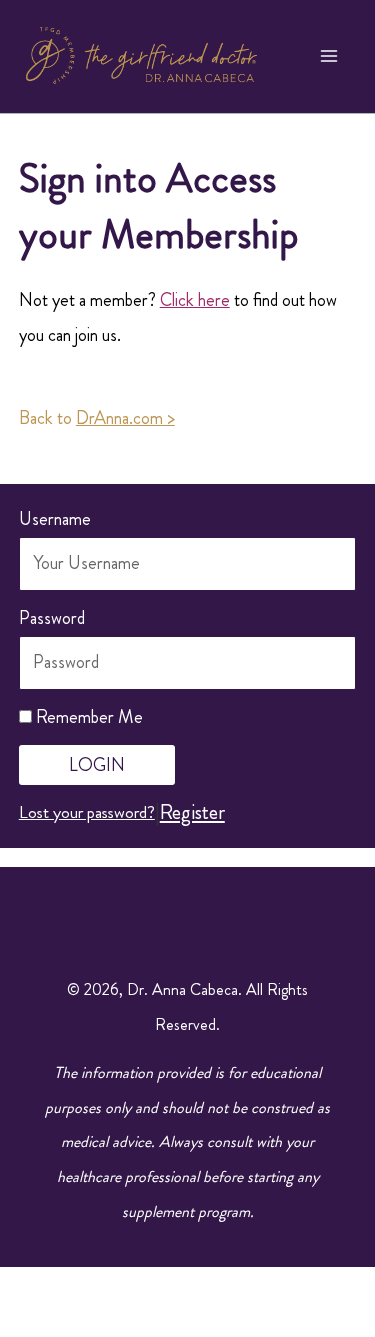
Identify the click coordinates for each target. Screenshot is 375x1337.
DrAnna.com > (125, 418)
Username (55, 519)
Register (192, 812)
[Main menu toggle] (330, 57)
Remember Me (87, 717)
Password (52, 618)
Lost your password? (87, 812)
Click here (195, 300)
